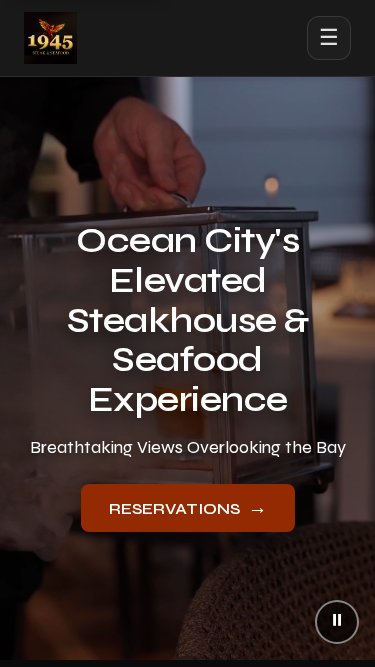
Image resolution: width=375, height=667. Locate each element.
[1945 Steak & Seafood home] (50, 38)
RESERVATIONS (188, 507)
